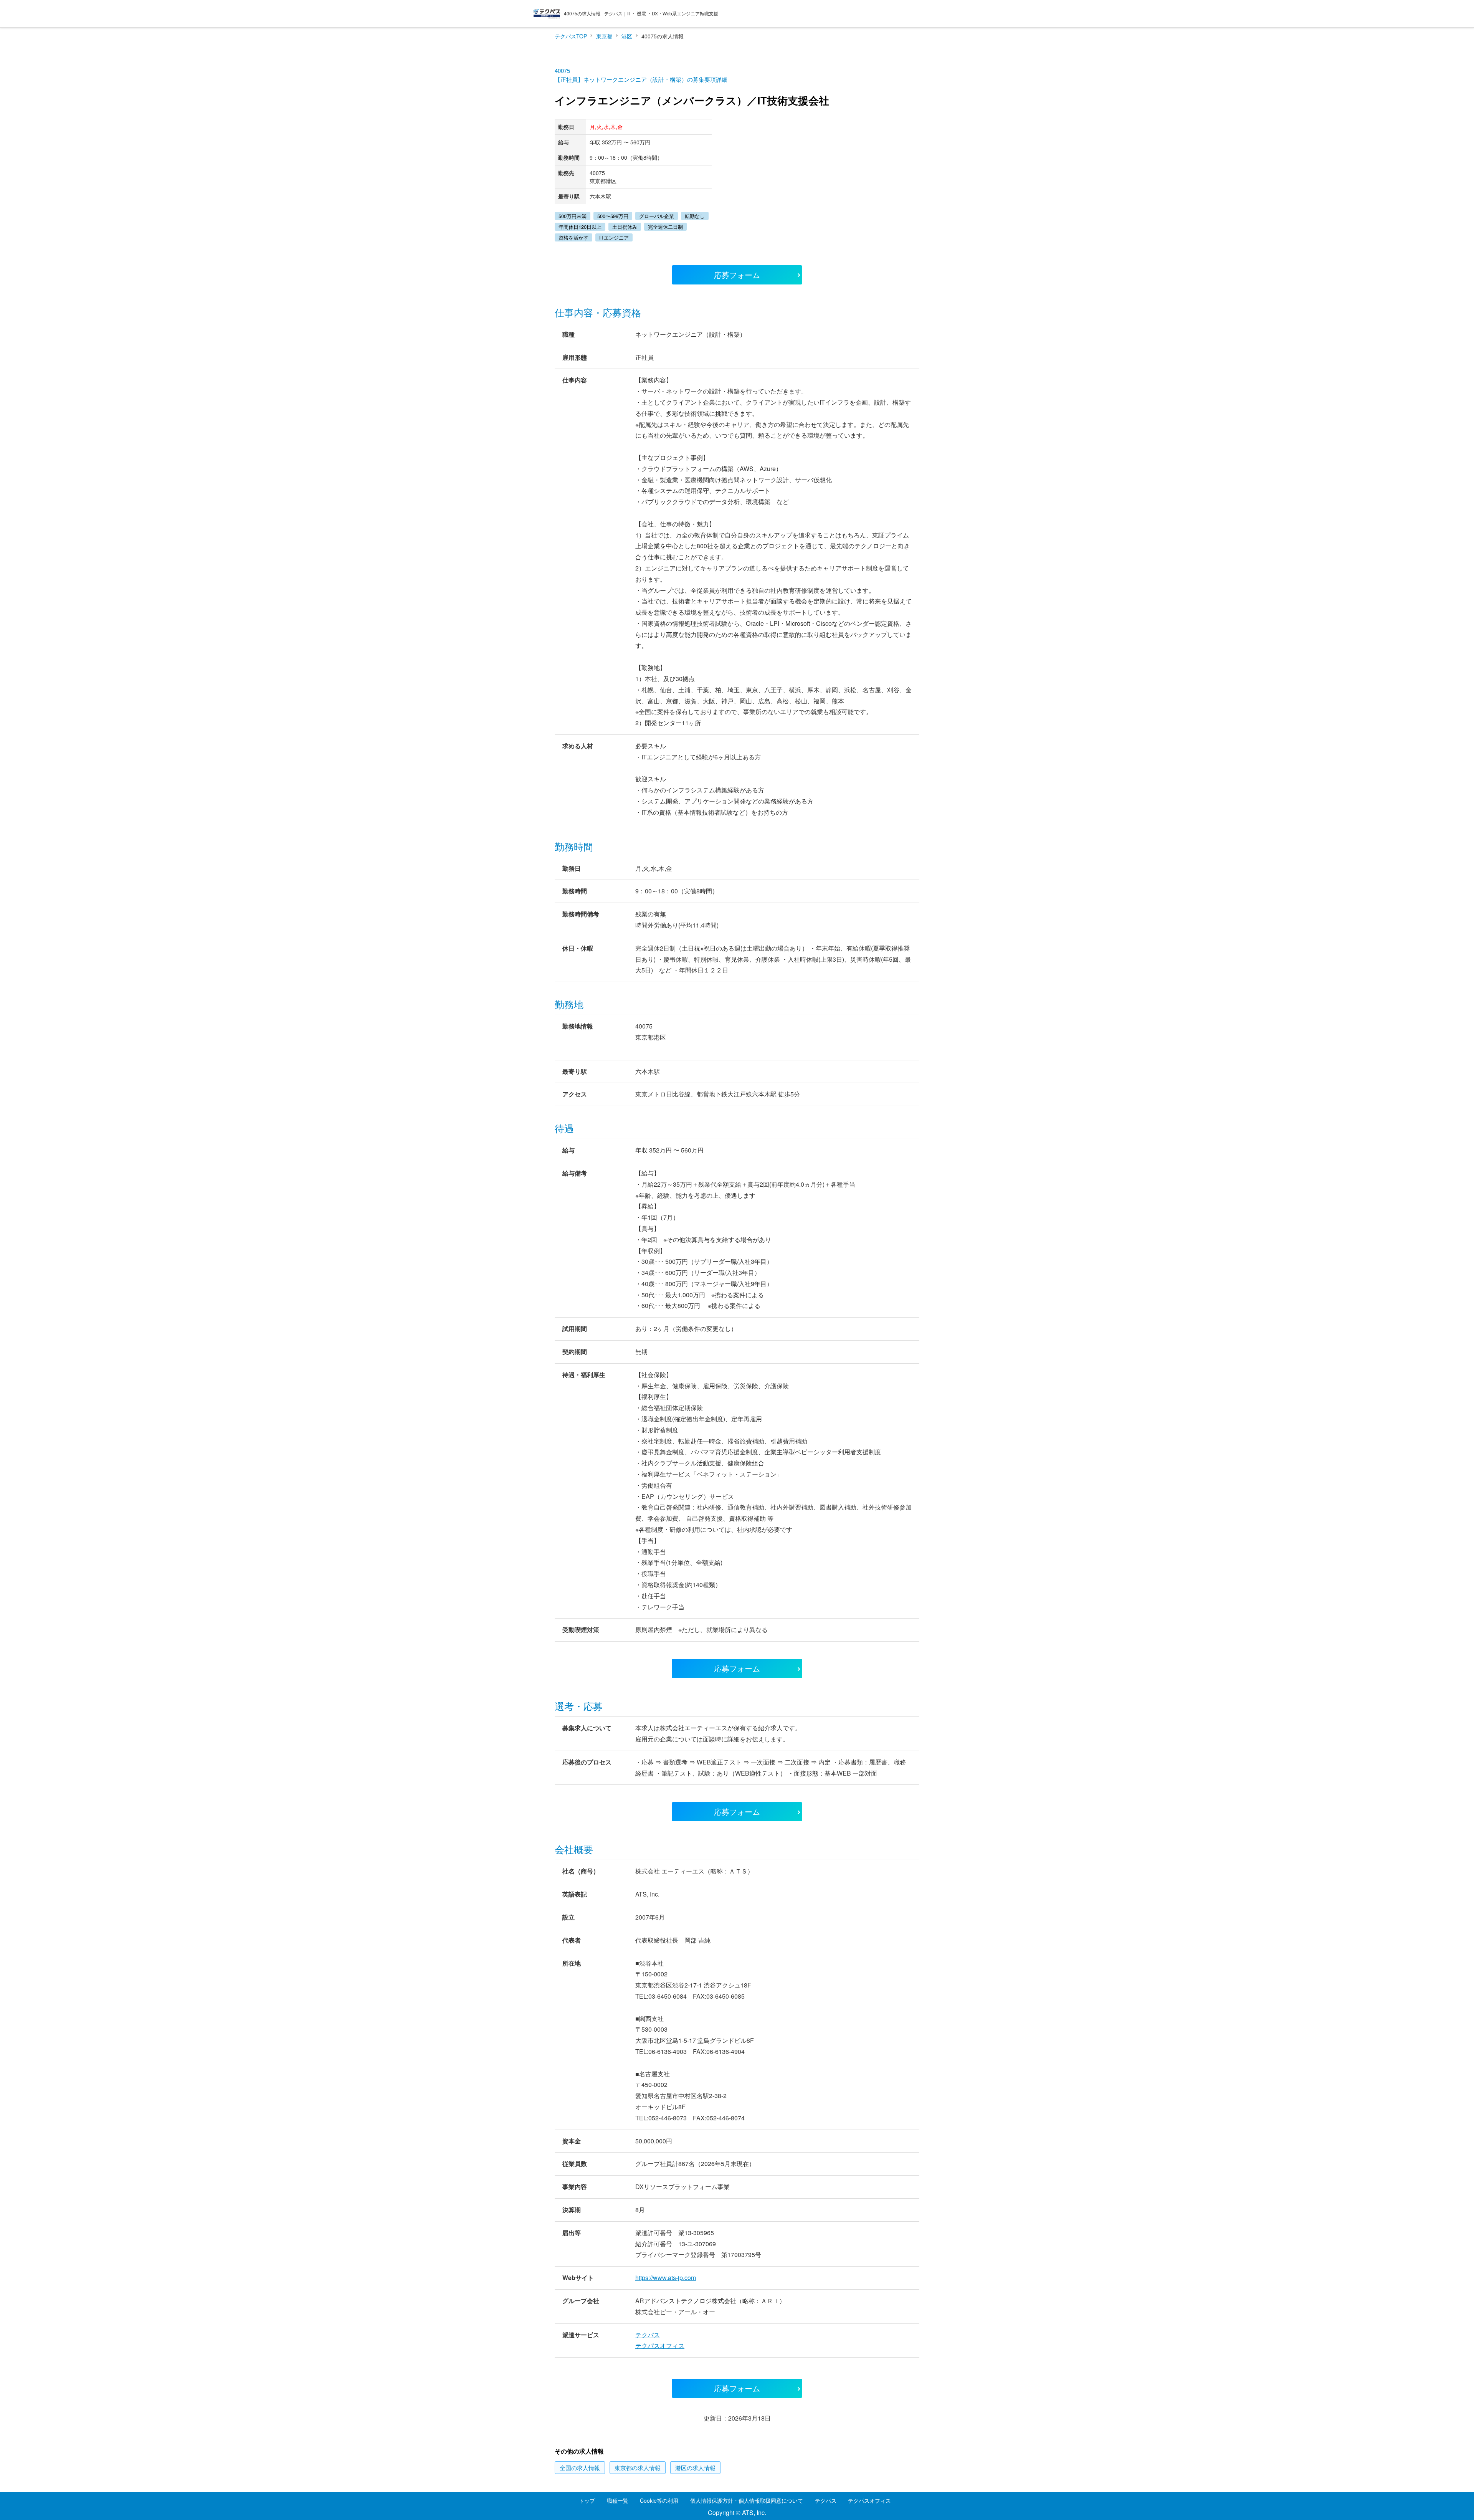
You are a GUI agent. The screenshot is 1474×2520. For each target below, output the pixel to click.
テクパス (648, 2335)
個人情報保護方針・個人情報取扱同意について (747, 2500)
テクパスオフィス (660, 2346)
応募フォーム (737, 275)
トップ (587, 2500)
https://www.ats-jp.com (666, 2278)
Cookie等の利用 (659, 2500)
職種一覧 (618, 2500)
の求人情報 (580, 2468)
